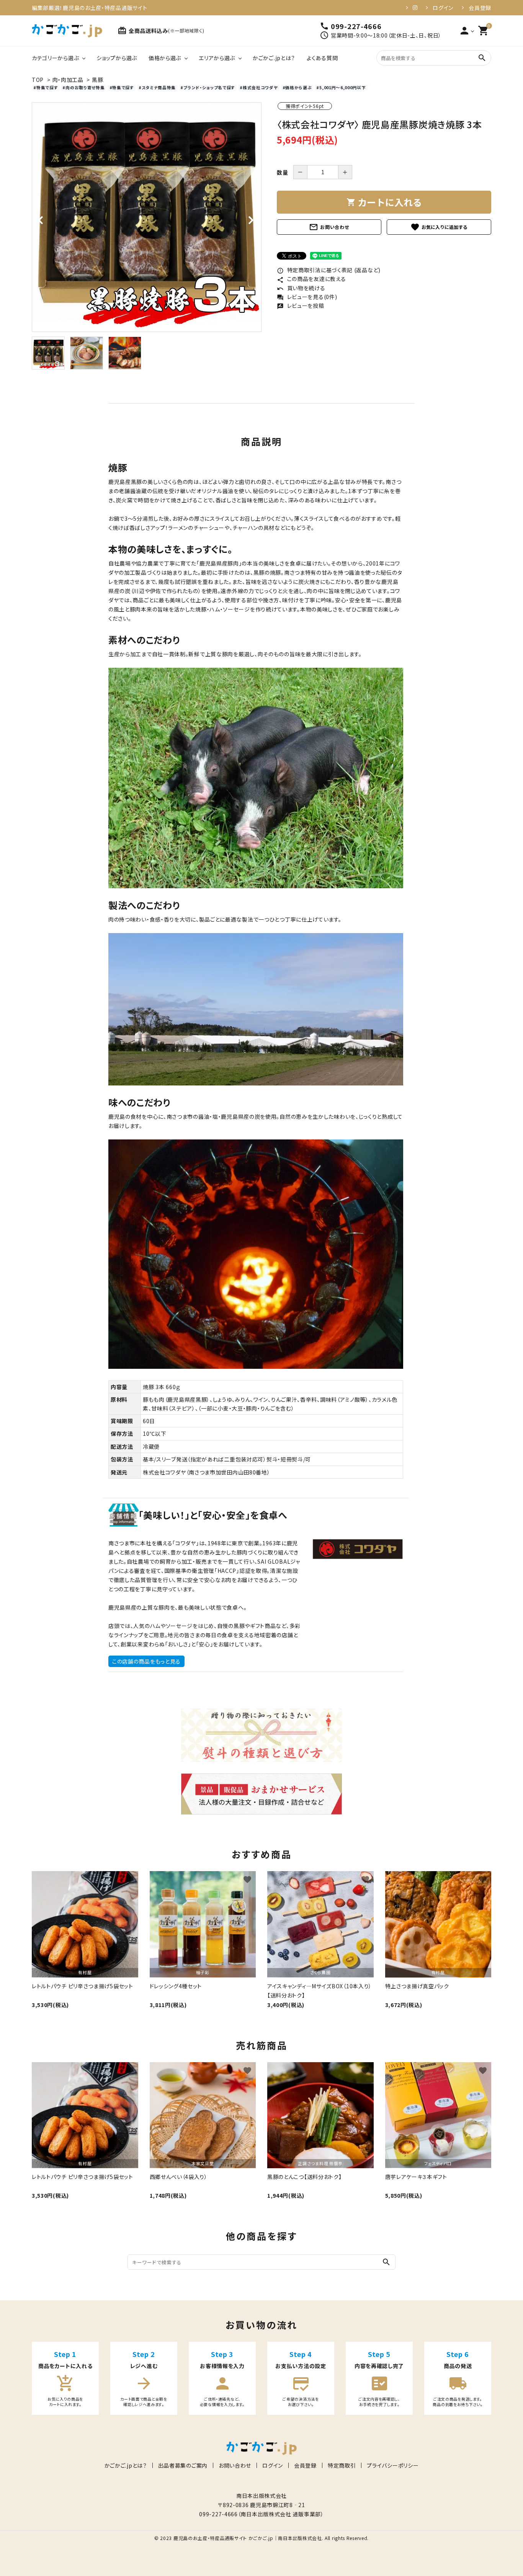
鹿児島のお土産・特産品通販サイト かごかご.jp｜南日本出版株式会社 (248, 2538)
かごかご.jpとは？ (274, 58)
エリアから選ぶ (217, 58)
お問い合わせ (329, 227)
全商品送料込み (161, 31)
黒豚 (97, 80)
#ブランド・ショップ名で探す (208, 87)
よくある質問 (322, 58)
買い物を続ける (301, 288)
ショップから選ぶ (117, 58)
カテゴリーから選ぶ (55, 58)
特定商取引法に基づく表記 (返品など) (329, 270)
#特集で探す (46, 87)
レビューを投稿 (301, 306)
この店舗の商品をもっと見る (146, 1661)
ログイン (443, 8)
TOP (38, 80)
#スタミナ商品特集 (157, 87)
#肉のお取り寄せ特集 (83, 87)
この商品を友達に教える (311, 279)
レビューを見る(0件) (307, 297)
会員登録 (480, 8)
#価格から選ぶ (297, 87)
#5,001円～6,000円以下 (341, 87)
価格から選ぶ (165, 58)
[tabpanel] (147, 217)
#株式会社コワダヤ (259, 87)
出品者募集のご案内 (183, 2465)
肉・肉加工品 (68, 80)
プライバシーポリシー (393, 2465)
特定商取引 (342, 2465)
